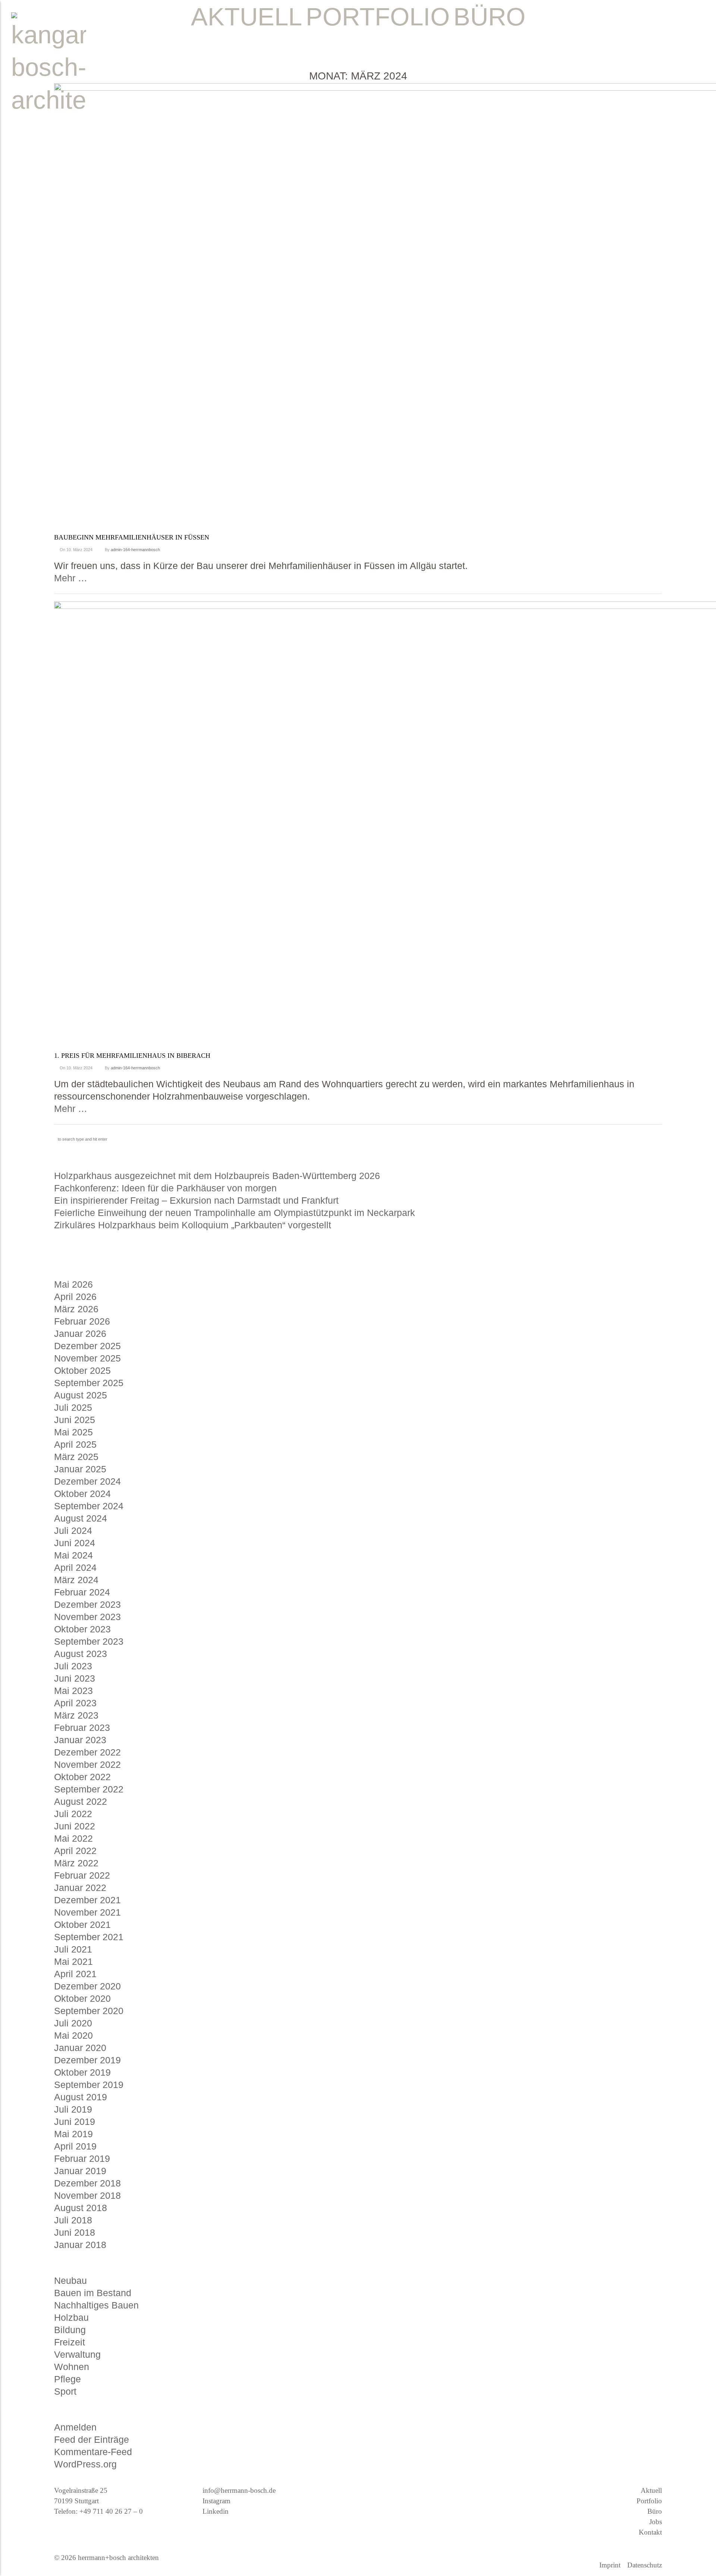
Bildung (70, 2330)
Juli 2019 (73, 2109)
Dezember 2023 (87, 1604)
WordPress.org (85, 2464)
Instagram (216, 2501)
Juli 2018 (73, 2220)
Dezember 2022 (87, 1752)
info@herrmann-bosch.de (239, 2490)
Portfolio (649, 2501)
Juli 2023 (73, 1666)
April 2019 (75, 2146)
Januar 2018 (80, 2245)
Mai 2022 (73, 1838)
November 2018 (87, 2195)
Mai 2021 (73, 1961)
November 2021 (87, 1912)
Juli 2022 (73, 1814)
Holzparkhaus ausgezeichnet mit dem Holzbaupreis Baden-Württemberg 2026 (217, 1176)
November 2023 (87, 1617)
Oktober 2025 (82, 1370)
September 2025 (89, 1383)
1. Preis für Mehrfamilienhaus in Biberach (132, 1056)
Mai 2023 (73, 1691)
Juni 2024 (75, 1543)
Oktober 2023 (82, 1629)
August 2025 (81, 1395)
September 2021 (89, 1937)
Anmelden (75, 2427)
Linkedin (216, 2511)
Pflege (67, 2379)
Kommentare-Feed (93, 2452)
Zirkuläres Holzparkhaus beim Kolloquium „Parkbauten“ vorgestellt (193, 1225)
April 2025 (75, 1444)
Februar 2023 (82, 1728)
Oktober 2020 (82, 1998)
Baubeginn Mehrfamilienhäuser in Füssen (132, 537)
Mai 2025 (73, 1432)
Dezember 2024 (87, 1481)
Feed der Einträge (92, 2439)
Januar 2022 (80, 1888)
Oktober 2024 (82, 1494)
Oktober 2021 (82, 1925)
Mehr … (71, 578)
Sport (65, 2391)
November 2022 (87, 1764)
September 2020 (89, 2011)
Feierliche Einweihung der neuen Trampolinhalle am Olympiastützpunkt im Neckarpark (235, 1213)
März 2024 (76, 1580)
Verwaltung (77, 2354)
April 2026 (75, 1297)
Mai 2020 (73, 2035)
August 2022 (81, 1801)
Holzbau (71, 2317)
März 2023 (76, 1715)
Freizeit (70, 2342)
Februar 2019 (82, 2158)
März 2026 (76, 1309)
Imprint (610, 2565)
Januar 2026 (80, 1334)
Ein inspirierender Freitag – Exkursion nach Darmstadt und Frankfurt (196, 1200)
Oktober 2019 (82, 2072)
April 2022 (75, 1851)
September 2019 (89, 2085)
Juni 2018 (75, 2232)
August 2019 (81, 2097)
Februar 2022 (82, 1875)
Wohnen (72, 2367)
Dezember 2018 (87, 2183)
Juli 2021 (73, 1949)
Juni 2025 (75, 1420)
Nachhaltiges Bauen (96, 2305)
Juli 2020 (73, 2023)
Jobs (656, 2522)
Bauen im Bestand (93, 2293)
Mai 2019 (73, 2134)
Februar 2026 (82, 1321)
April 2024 (75, 1567)
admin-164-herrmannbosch (135, 550)
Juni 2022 (75, 1826)
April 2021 (75, 1974)
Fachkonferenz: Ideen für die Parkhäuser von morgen (165, 1188)
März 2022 (76, 1863)
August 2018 (81, 2208)
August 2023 (81, 1654)
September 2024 (89, 1506)
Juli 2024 (73, 1531)
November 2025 (87, 1358)
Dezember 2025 (87, 1346)
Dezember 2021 (87, 1900)
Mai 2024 (73, 1555)
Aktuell (651, 2490)
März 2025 (76, 1457)
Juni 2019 (75, 2122)
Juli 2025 (73, 1407)
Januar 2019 (80, 2171)
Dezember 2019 (87, 2060)
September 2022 (89, 1789)
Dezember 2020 (87, 1986)
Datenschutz (645, 2565)
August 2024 (81, 1518)
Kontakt (650, 2532)
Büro (655, 2511)
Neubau (70, 2280)
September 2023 (89, 1641)
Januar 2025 (80, 1469)
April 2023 (75, 1703)
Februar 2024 (82, 1592)
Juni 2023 (75, 1678)
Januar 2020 (80, 2048)
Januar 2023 (80, 1740)
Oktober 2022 (82, 1777)
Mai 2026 (73, 1284)
